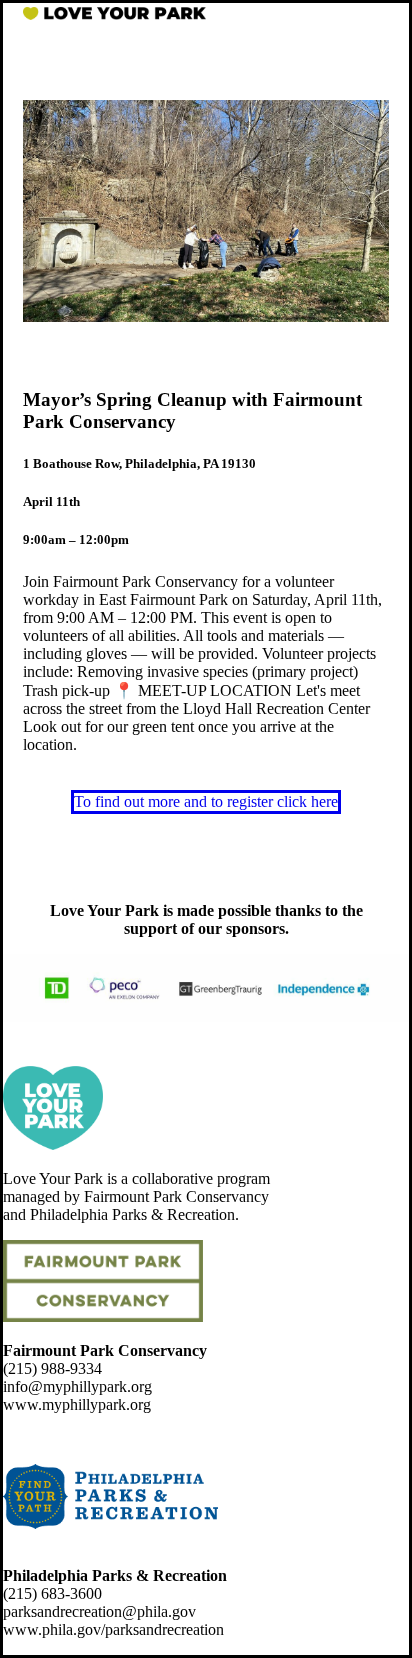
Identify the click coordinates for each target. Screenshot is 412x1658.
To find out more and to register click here (206, 801)
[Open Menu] (374, 14)
